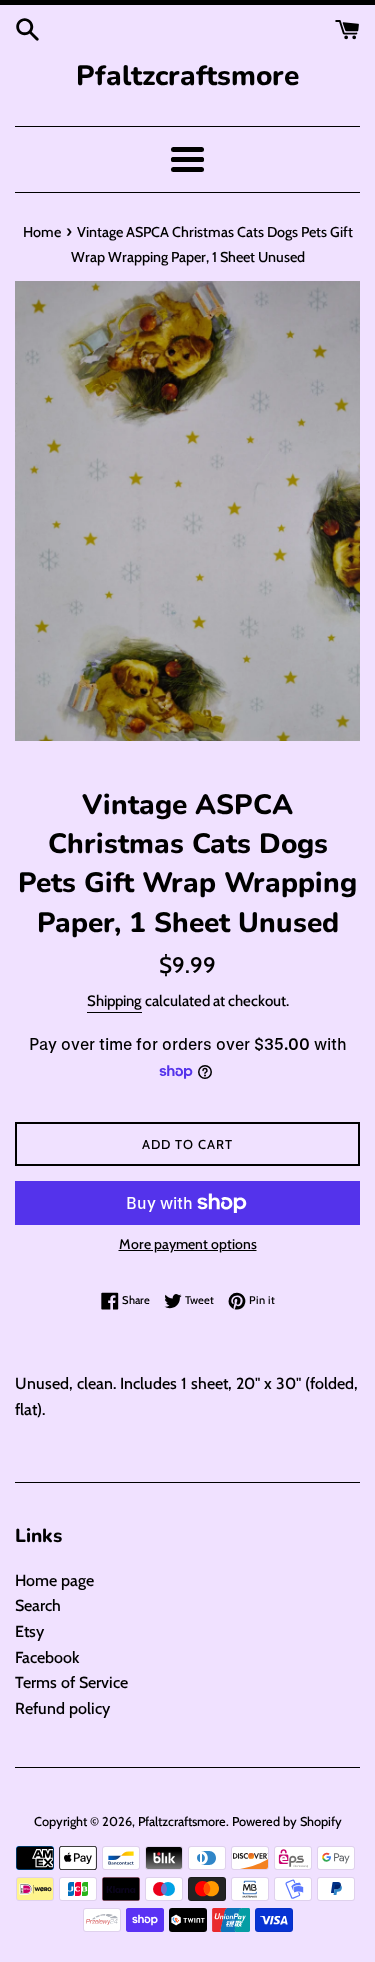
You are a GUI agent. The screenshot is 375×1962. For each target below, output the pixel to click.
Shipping (114, 1001)
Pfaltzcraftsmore (187, 76)
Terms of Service (71, 1682)
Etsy (29, 1631)
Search (38, 1605)
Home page (54, 1580)
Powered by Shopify (287, 1821)
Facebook (47, 1657)
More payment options (188, 1244)
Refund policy (62, 1708)
